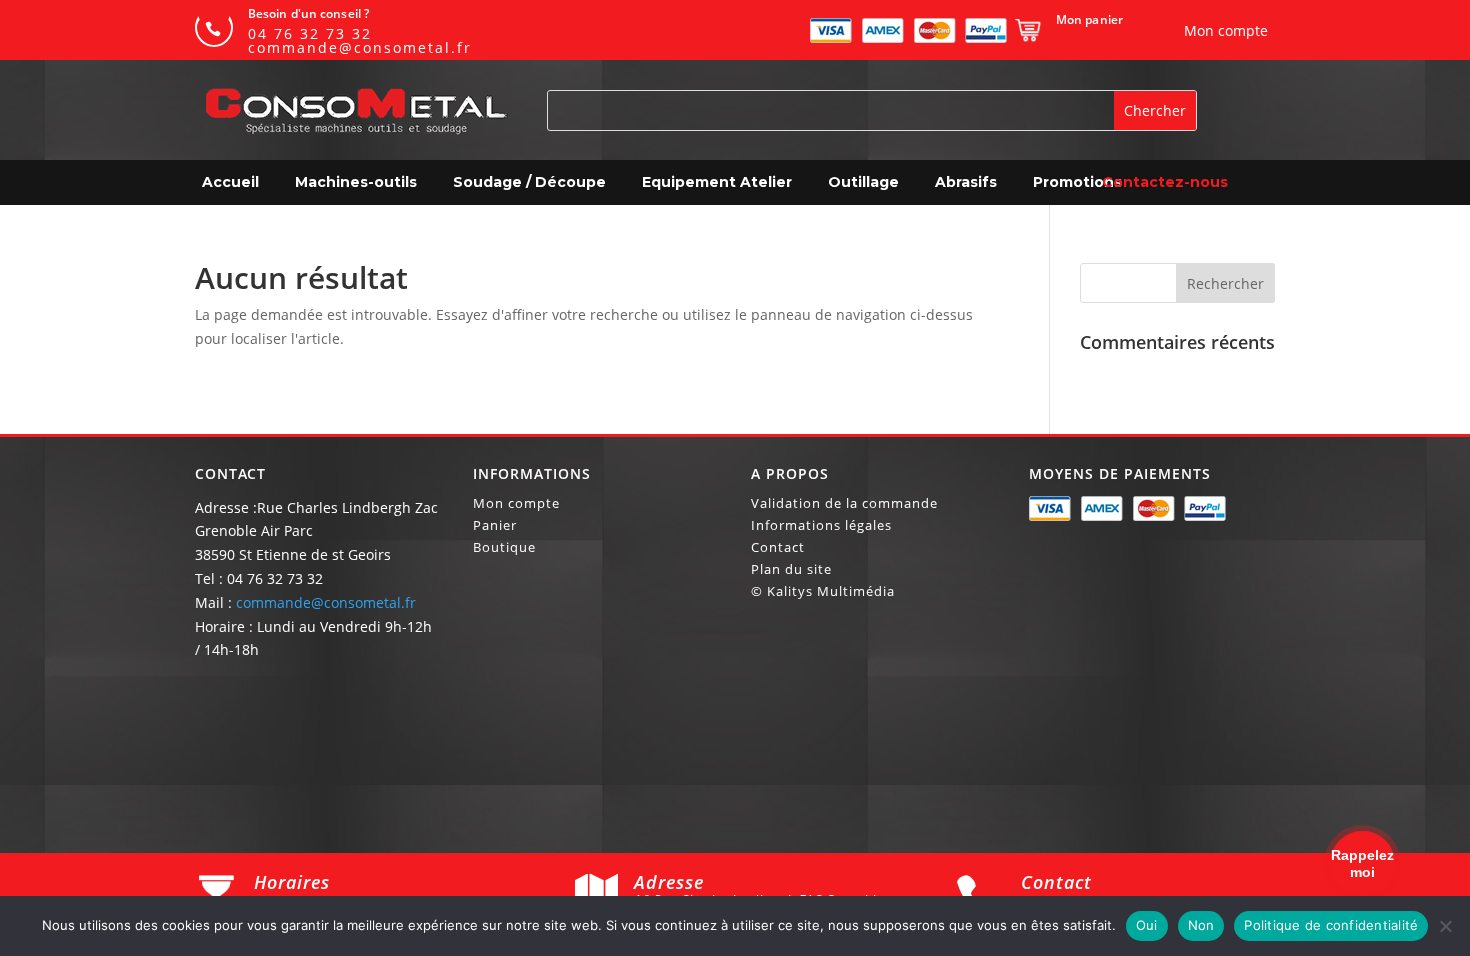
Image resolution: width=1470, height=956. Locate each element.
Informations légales (821, 526)
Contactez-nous (1165, 182)
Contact (778, 548)
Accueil (230, 182)
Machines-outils (356, 182)
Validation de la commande (844, 504)
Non (1201, 925)
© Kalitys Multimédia (823, 592)
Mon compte (516, 504)
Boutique (504, 548)
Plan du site (791, 570)
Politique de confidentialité (1331, 925)
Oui (1147, 925)
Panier (495, 526)
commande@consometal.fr (326, 602)
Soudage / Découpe (529, 182)
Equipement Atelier (717, 182)
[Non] (1445, 926)
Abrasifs (966, 182)
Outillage (863, 182)
